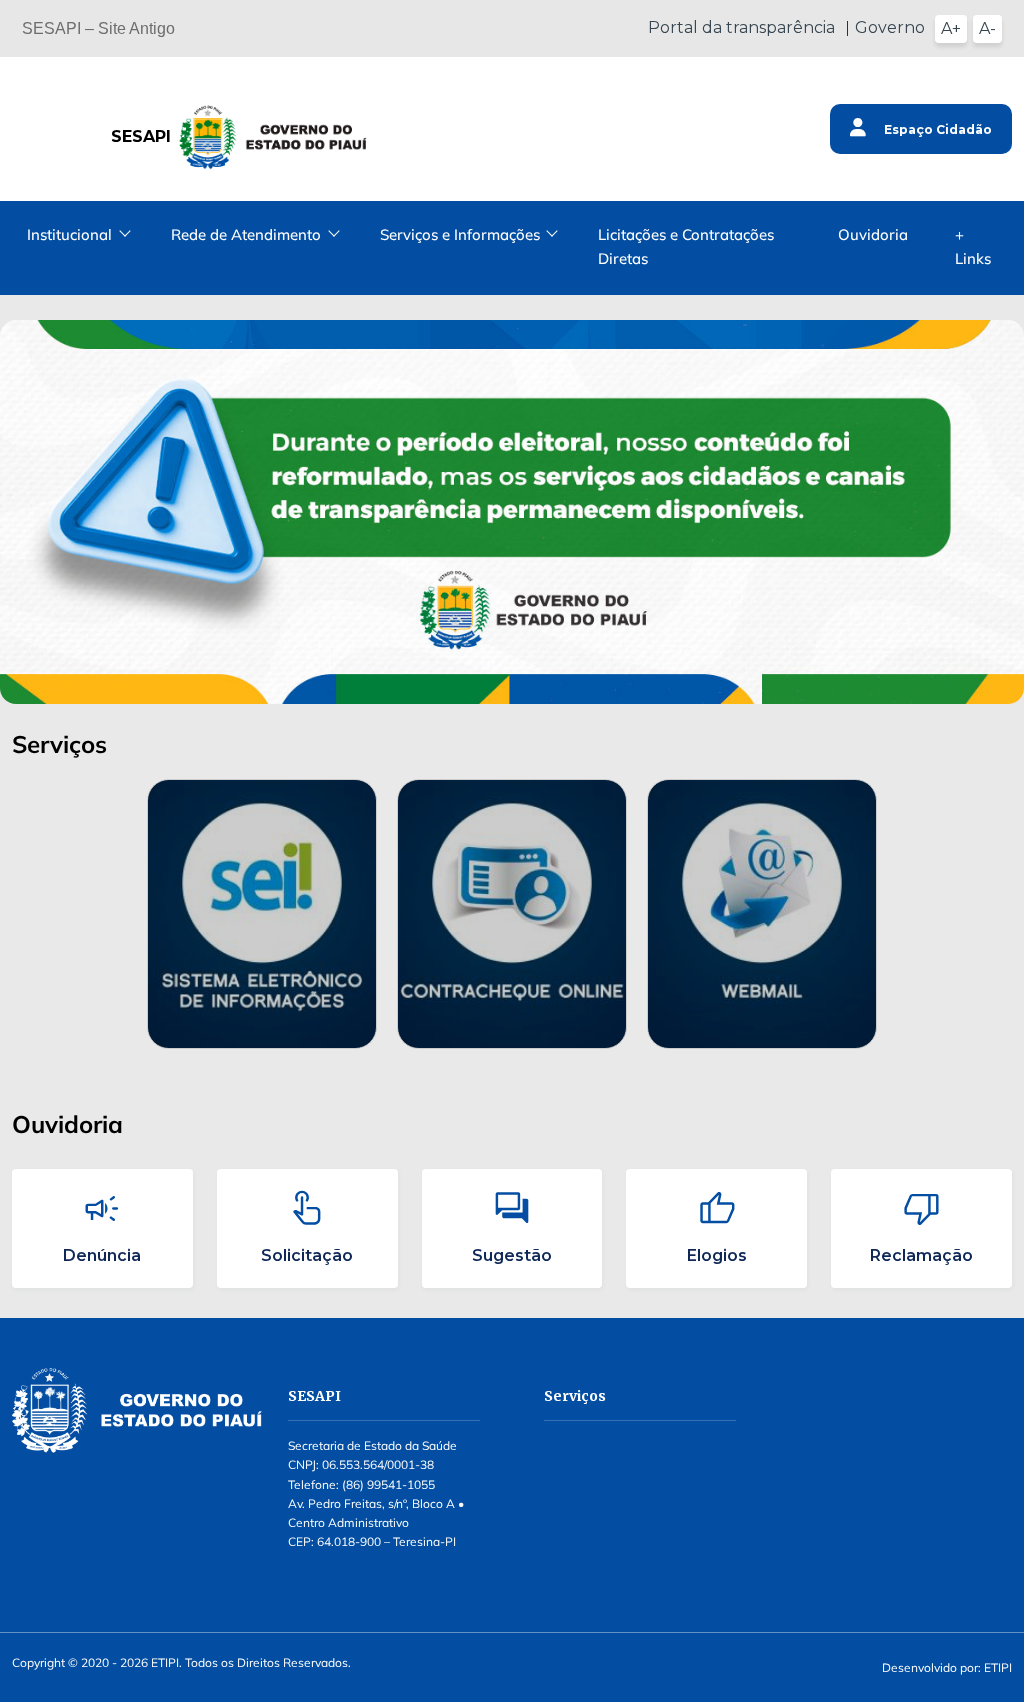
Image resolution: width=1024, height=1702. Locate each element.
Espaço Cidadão (936, 129)
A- (987, 28)
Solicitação (307, 1255)
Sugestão (512, 1255)
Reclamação (921, 1255)
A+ (951, 28)
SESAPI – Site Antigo (98, 28)
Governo (890, 27)
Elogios (717, 1255)
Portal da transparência (741, 27)
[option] (262, 914)
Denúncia (102, 1255)
